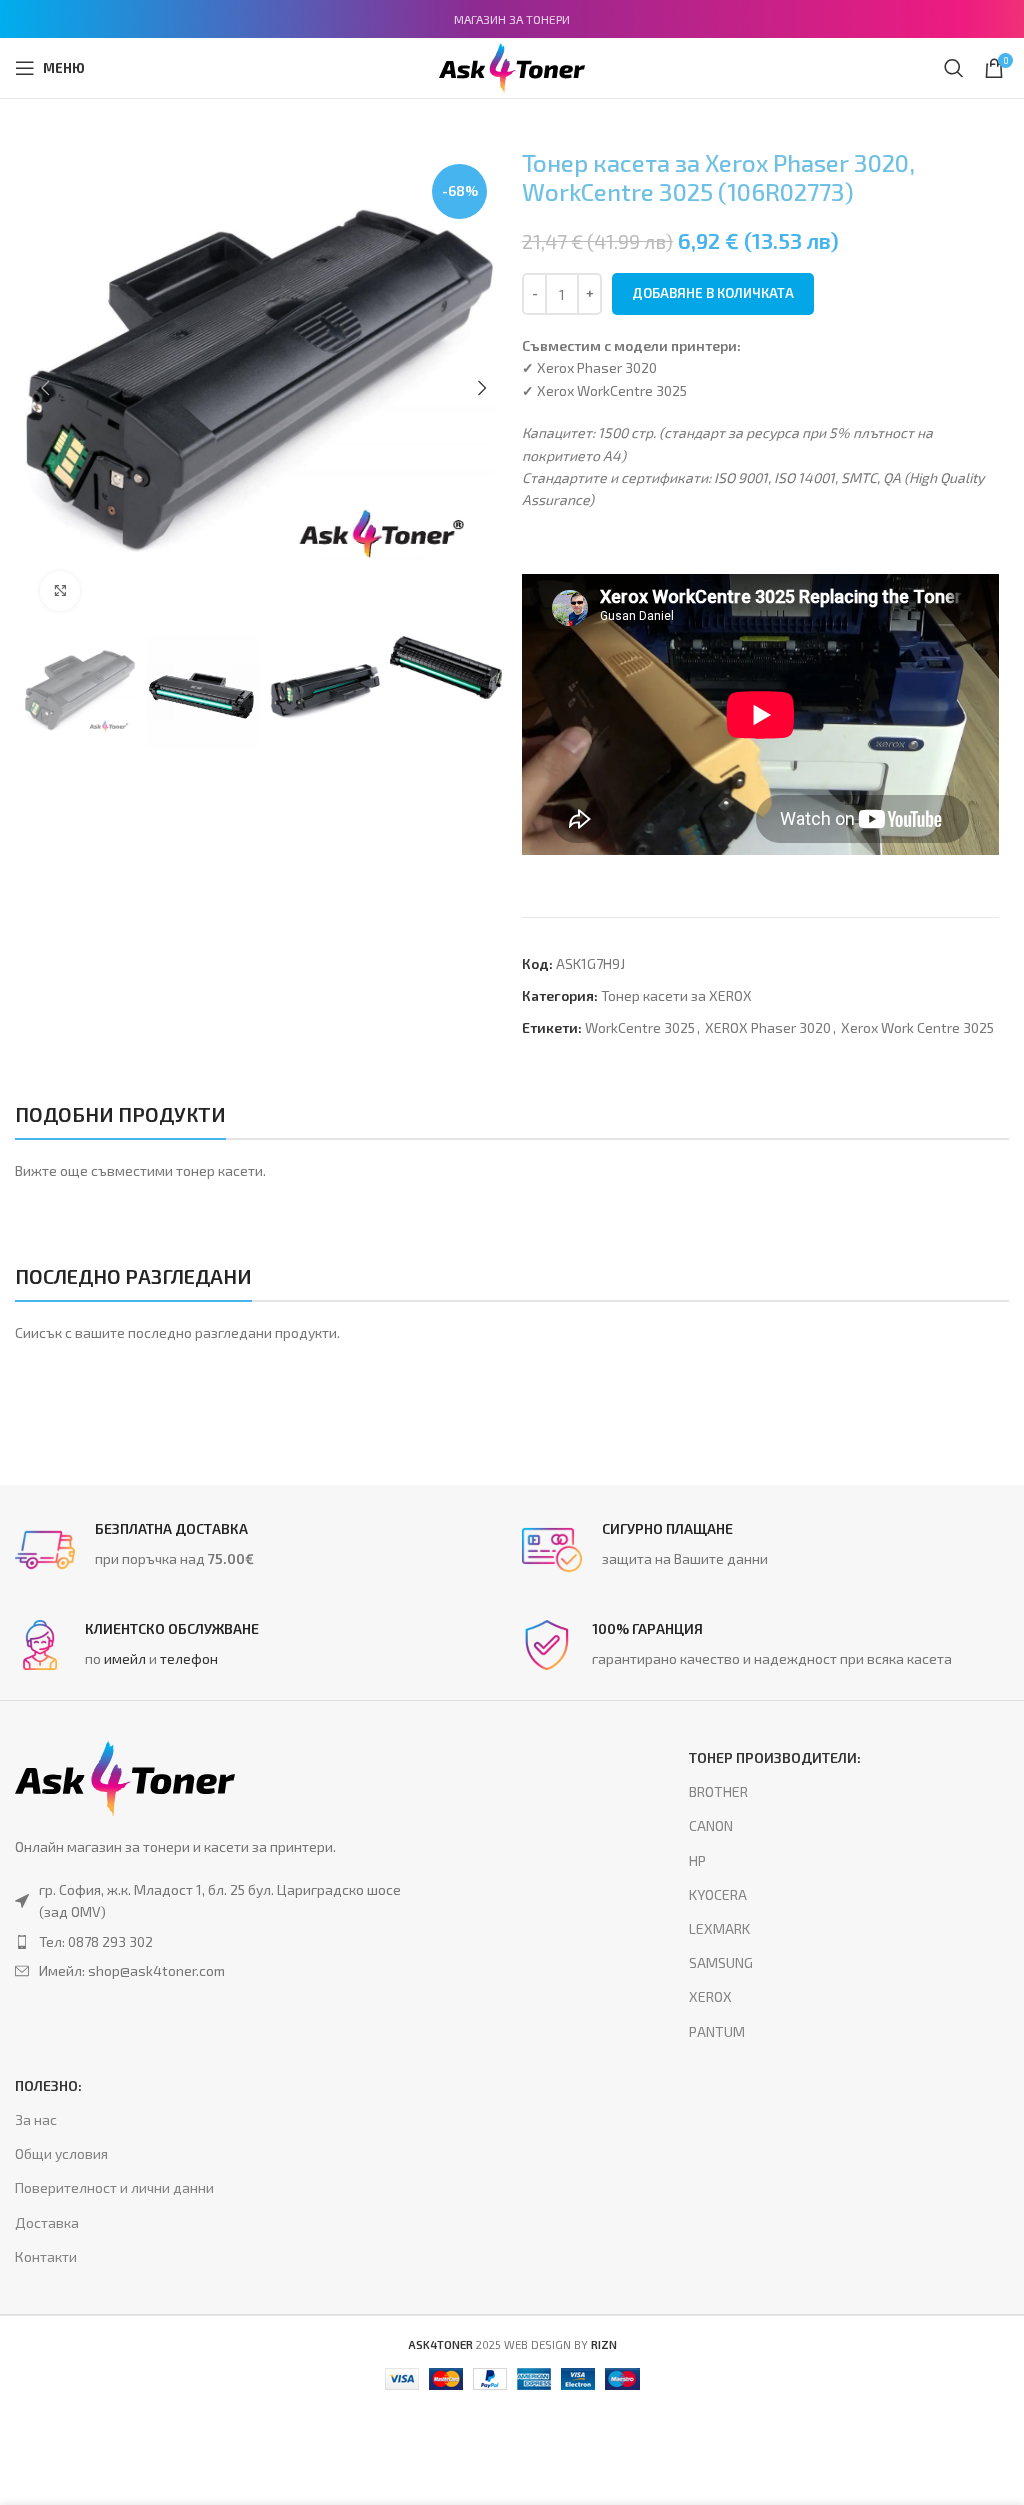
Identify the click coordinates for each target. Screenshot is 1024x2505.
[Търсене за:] (954, 68)
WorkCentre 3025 (640, 1027)
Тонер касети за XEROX (676, 995)
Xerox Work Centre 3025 (917, 1027)
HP (697, 1860)
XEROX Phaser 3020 (768, 1027)
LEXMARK (719, 1928)
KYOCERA (718, 1894)
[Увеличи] (60, 591)
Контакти (46, 2256)
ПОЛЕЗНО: (48, 2085)
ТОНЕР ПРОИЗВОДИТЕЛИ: (775, 1757)
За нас (36, 2119)
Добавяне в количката (713, 293)
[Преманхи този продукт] (220, 1942)
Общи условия (61, 2153)
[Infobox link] (258, 1550)
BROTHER (718, 1791)
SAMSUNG (721, 1962)
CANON (711, 1825)
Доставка (47, 2222)
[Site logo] (512, 65)
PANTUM (717, 2031)
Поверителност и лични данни (114, 2187)
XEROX (710, 1996)
